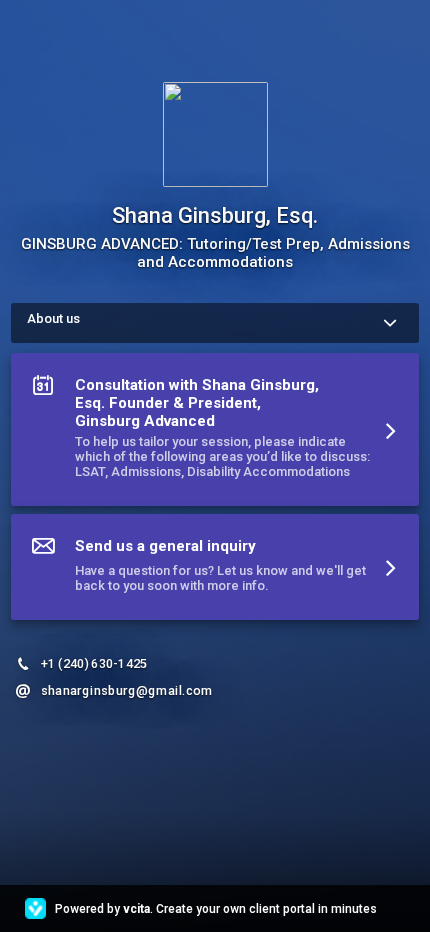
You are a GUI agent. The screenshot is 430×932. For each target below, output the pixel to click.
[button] (215, 433)
